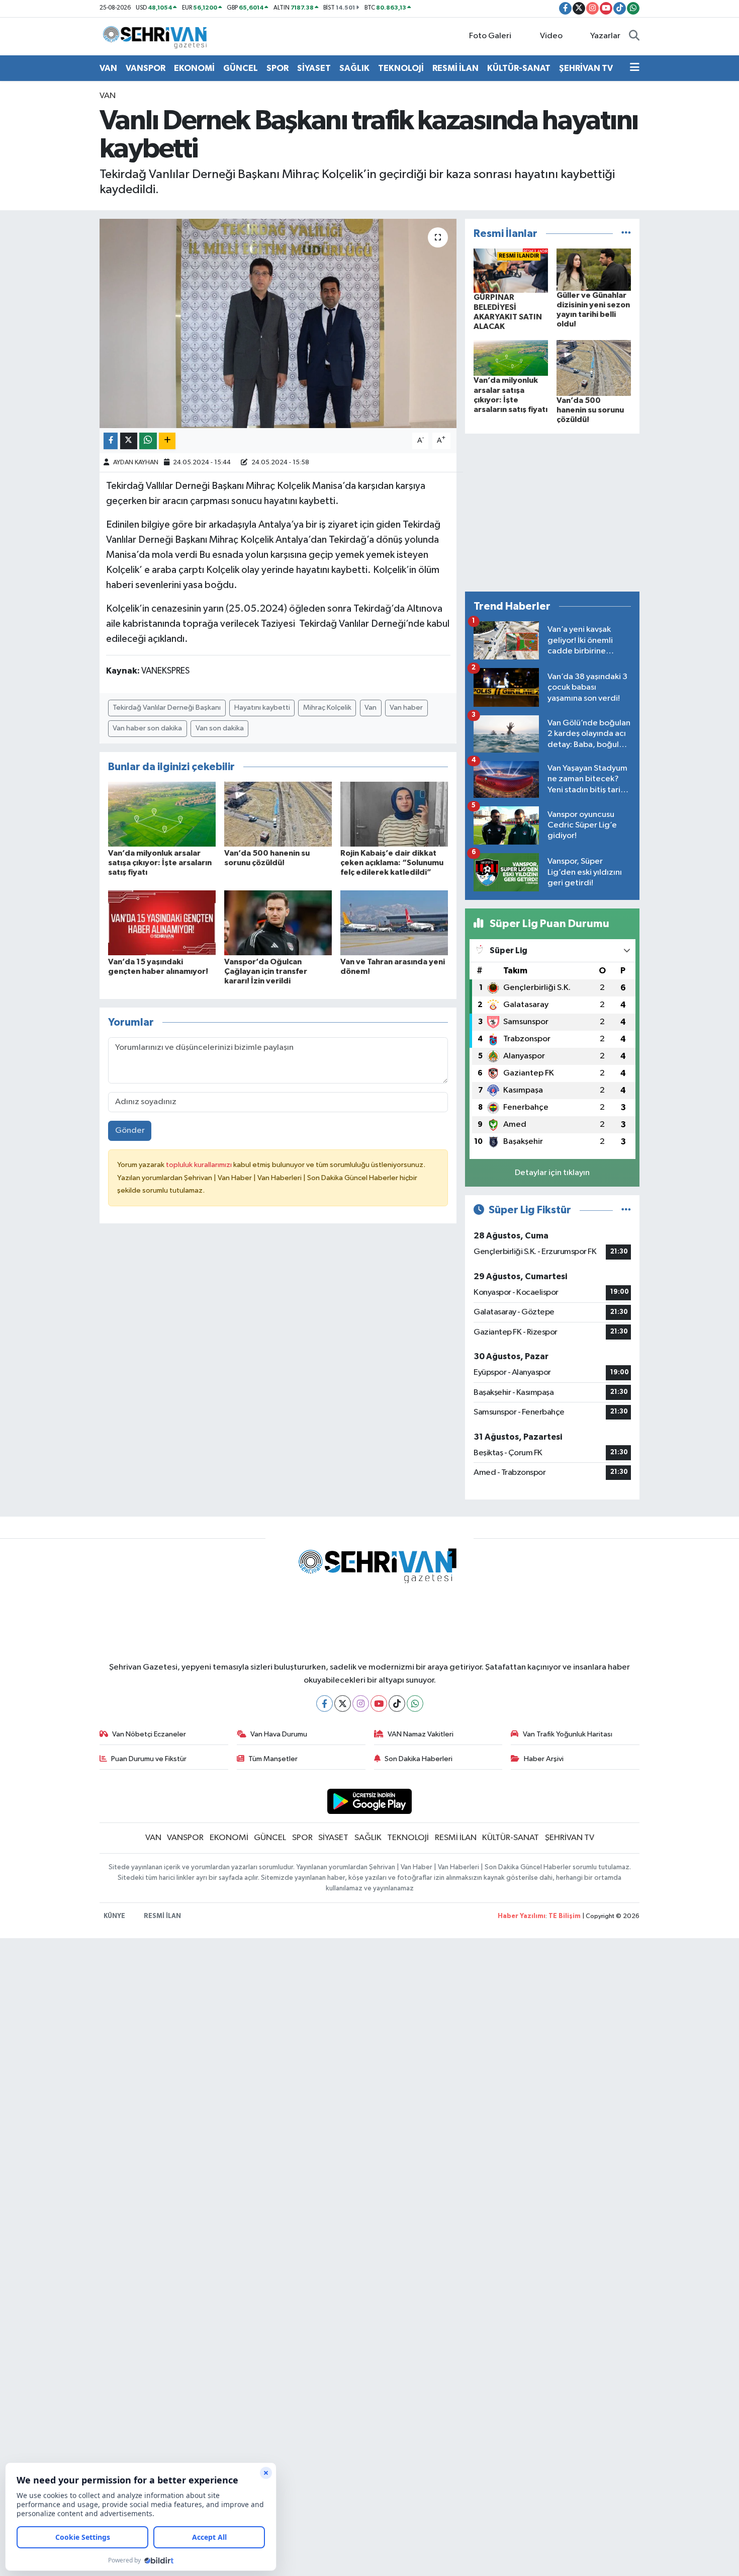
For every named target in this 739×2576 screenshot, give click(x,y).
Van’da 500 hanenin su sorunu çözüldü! (590, 410)
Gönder (130, 1131)
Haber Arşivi (544, 1759)
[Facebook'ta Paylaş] (111, 441)
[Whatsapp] (415, 1704)
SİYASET (314, 68)
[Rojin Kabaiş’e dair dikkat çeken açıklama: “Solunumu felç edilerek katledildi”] (394, 814)
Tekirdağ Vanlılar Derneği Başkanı (167, 708)
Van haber (406, 708)
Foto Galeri (490, 36)
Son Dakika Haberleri (419, 1759)
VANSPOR (146, 68)
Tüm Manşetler (273, 1759)
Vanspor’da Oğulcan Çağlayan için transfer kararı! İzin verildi (266, 971)
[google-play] (370, 1801)
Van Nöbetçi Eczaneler (149, 1734)
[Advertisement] (552, 513)
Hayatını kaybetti (262, 708)
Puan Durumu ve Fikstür (149, 1759)
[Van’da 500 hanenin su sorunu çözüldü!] (278, 814)
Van (371, 708)
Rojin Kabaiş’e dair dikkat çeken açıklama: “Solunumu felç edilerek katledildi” (392, 863)
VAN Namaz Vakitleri (421, 1734)
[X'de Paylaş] (129, 441)
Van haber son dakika (147, 728)
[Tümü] (626, 234)
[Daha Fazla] (167, 441)
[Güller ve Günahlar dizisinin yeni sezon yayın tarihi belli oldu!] (594, 269)
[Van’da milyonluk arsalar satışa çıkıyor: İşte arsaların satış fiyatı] (162, 814)
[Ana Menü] (635, 68)
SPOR (278, 68)
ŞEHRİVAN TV (586, 68)
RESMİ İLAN (455, 68)
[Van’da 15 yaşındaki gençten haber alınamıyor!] (162, 922)
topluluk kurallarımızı (200, 1165)
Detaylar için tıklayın (552, 1173)
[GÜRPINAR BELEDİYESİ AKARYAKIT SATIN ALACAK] (511, 270)
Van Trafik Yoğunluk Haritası (568, 1734)
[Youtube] (379, 1704)
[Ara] (634, 36)
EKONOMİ (194, 68)
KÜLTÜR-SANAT (519, 68)
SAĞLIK (354, 68)
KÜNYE (114, 1916)
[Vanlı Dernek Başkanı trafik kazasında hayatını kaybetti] (278, 323)
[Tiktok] (397, 1704)
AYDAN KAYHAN (136, 463)
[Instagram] (361, 1704)
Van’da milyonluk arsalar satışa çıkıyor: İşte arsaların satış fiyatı (160, 863)
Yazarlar (605, 36)
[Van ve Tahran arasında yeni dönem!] (394, 922)
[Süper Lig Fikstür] (626, 1210)
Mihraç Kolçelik (327, 708)
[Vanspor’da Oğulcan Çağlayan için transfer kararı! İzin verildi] (278, 922)
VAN (108, 68)
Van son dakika (220, 728)
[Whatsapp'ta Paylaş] (148, 441)
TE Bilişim (565, 1916)
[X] (343, 1704)
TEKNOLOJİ (401, 68)
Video (551, 36)
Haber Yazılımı (522, 1916)
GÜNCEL (241, 68)
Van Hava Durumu (279, 1734)
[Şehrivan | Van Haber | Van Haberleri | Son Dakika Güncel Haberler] (157, 36)
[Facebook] (325, 1704)
